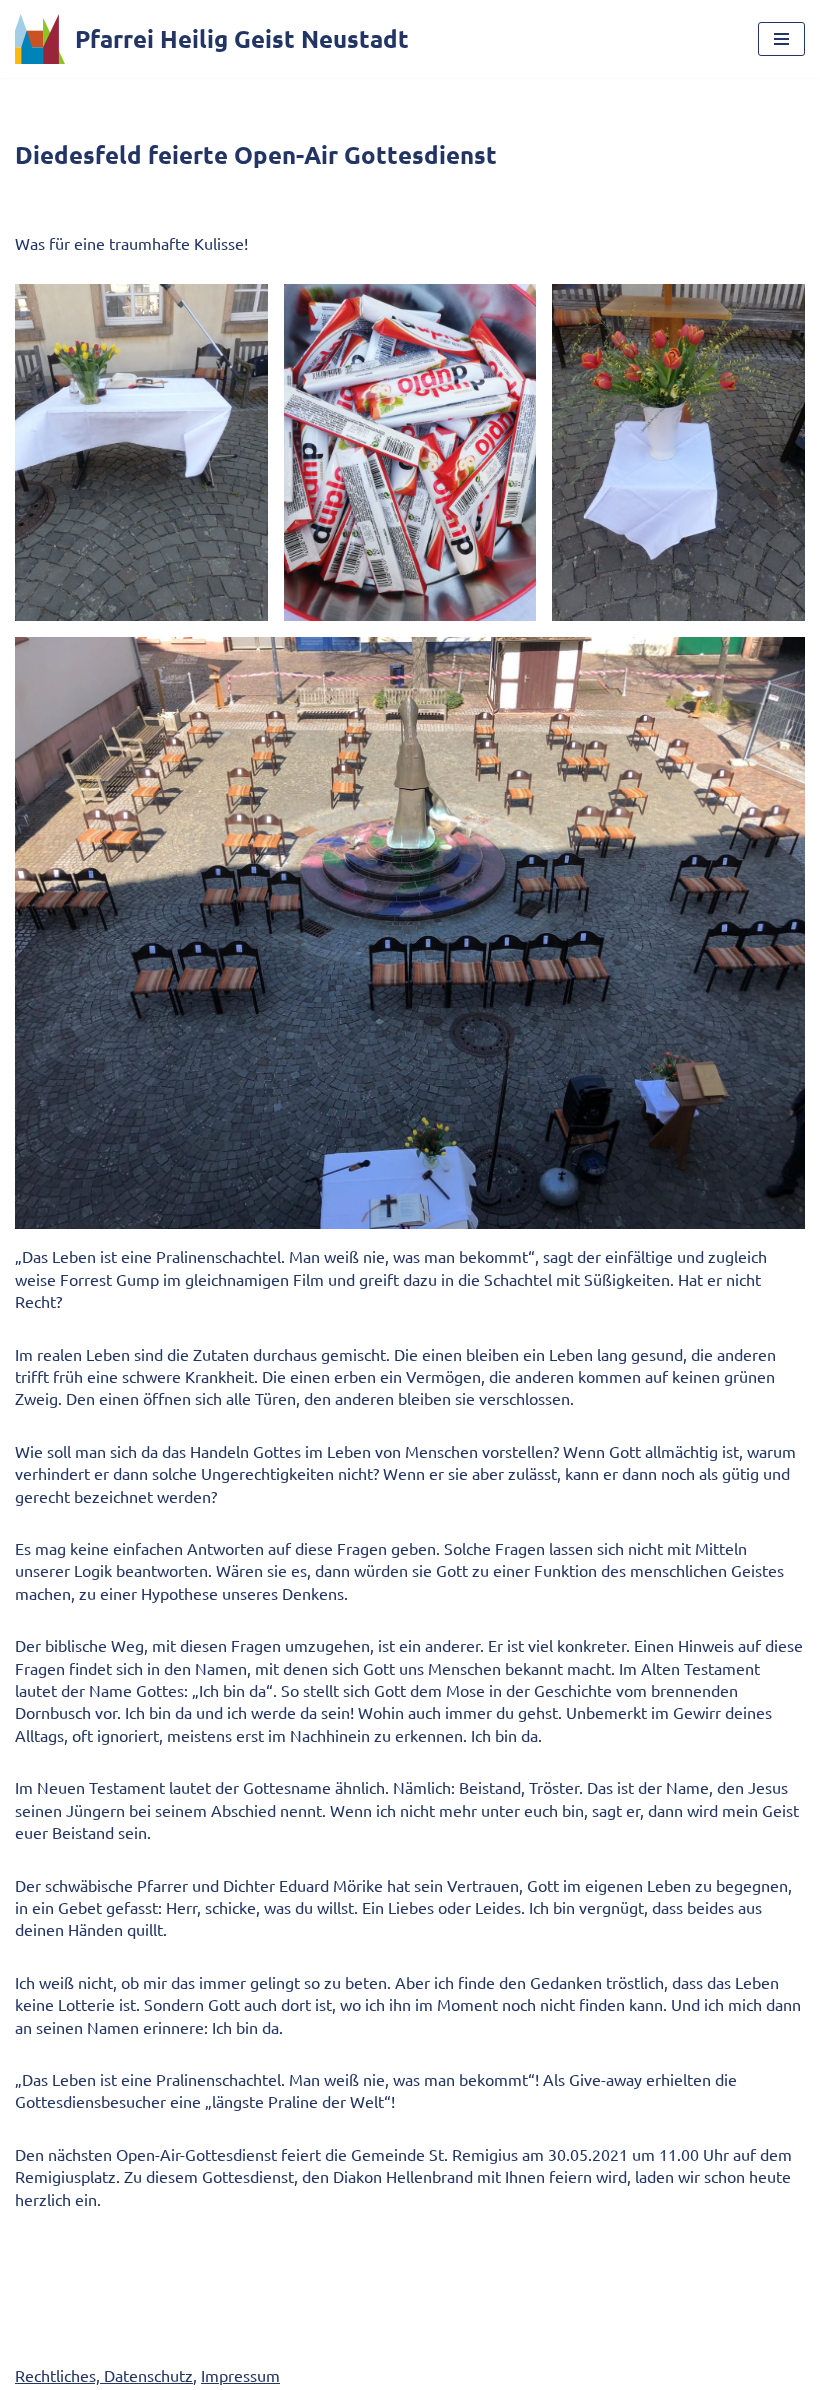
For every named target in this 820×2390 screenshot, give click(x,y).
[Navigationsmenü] (781, 39)
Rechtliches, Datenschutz (104, 2375)
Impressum (240, 2375)
